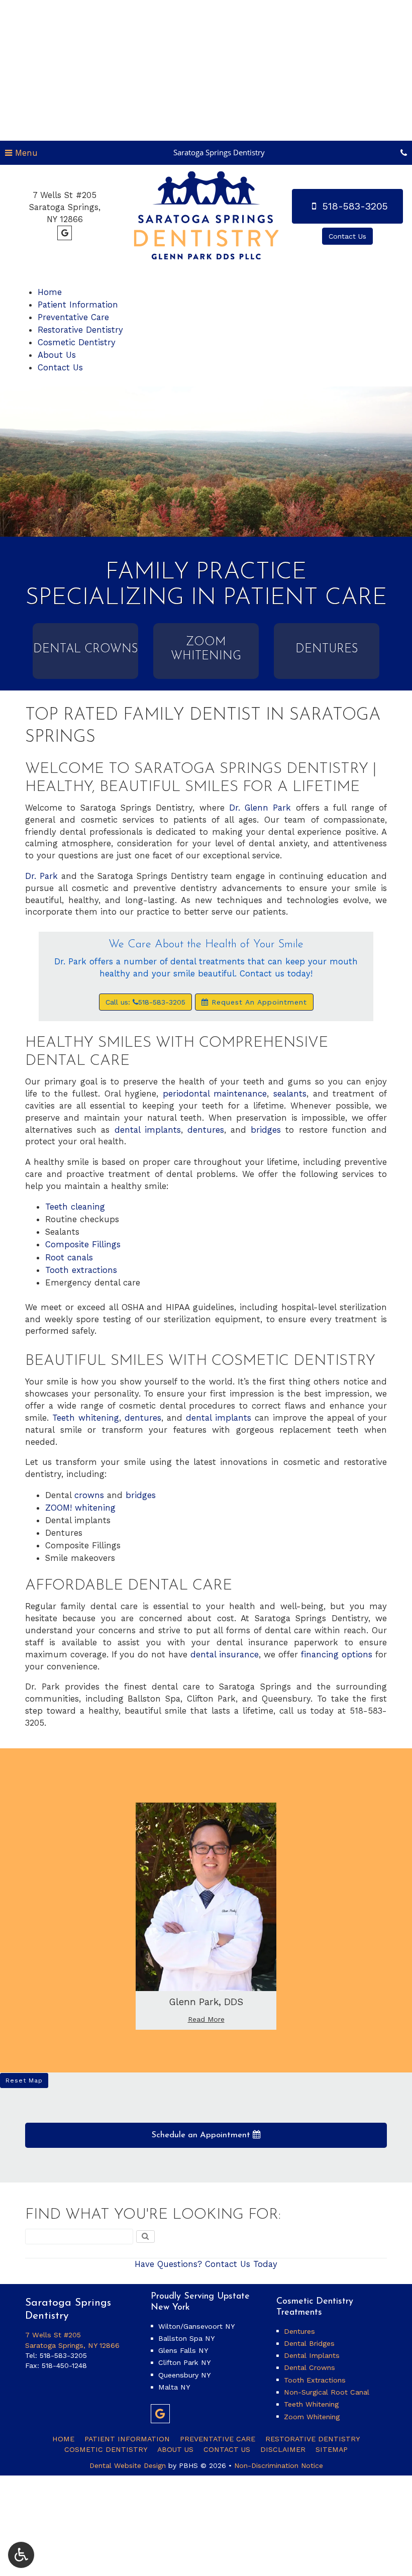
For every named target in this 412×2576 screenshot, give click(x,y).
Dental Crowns (310, 2367)
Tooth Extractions (315, 2380)
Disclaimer (283, 2449)
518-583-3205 (63, 2355)
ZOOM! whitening (80, 1508)
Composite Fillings (83, 1244)
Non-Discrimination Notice (279, 2465)
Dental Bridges (309, 2343)
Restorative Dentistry (80, 330)
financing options (337, 1654)
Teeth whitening (86, 1418)
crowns (89, 1495)
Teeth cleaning (75, 1207)
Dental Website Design (128, 2465)
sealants (290, 1094)
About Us (57, 355)
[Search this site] (145, 2237)
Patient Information (78, 305)
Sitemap (332, 2449)
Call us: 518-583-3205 (145, 1002)
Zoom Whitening (312, 2417)
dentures (206, 1130)
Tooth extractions (81, 1270)
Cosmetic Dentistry (77, 342)
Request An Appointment (258, 1002)
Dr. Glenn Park (260, 808)
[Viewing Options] (21, 2555)
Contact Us (60, 367)
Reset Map (24, 2080)
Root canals (69, 1257)
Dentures (299, 2331)
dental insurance (225, 1654)
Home (50, 292)
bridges (266, 1130)
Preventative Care (73, 317)
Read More (209, 2019)
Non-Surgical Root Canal (327, 2392)
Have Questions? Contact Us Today (206, 2264)
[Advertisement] (206, 70)
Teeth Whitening (311, 2404)
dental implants (148, 1130)
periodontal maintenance (215, 1094)
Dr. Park (41, 876)
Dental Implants (312, 2355)
